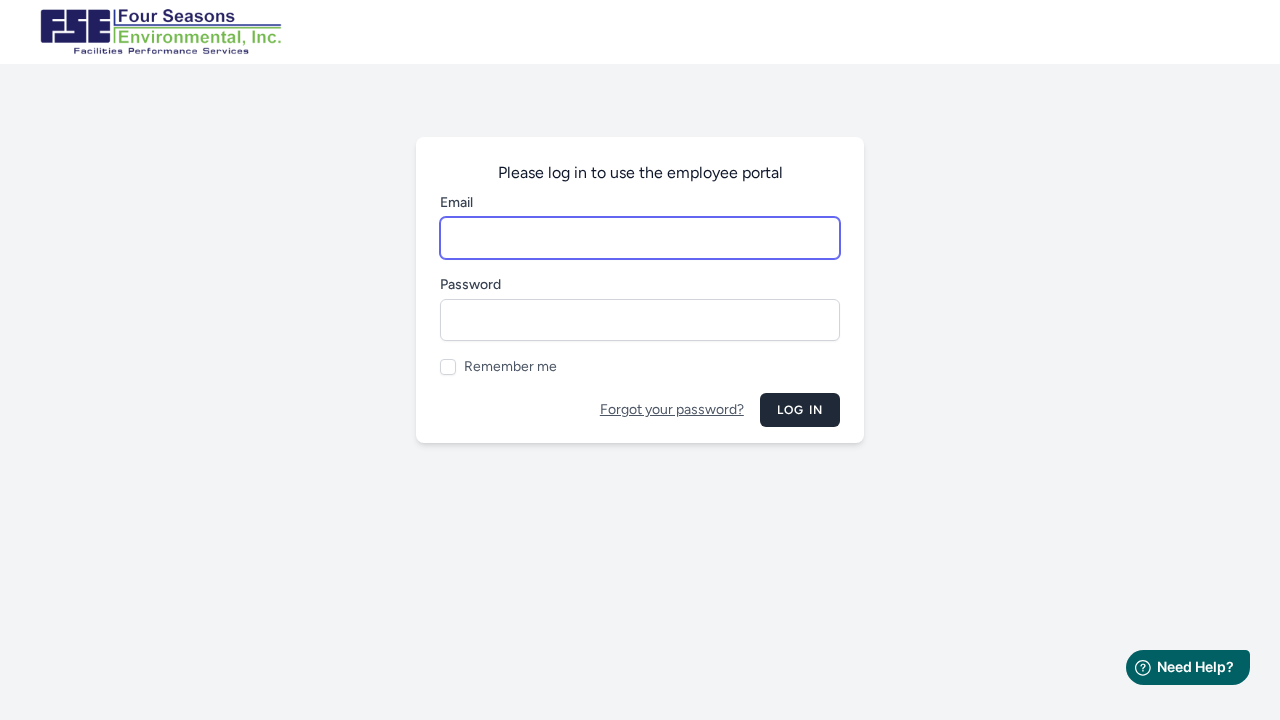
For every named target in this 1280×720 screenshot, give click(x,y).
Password (470, 284)
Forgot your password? (672, 409)
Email (456, 202)
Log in (800, 410)
